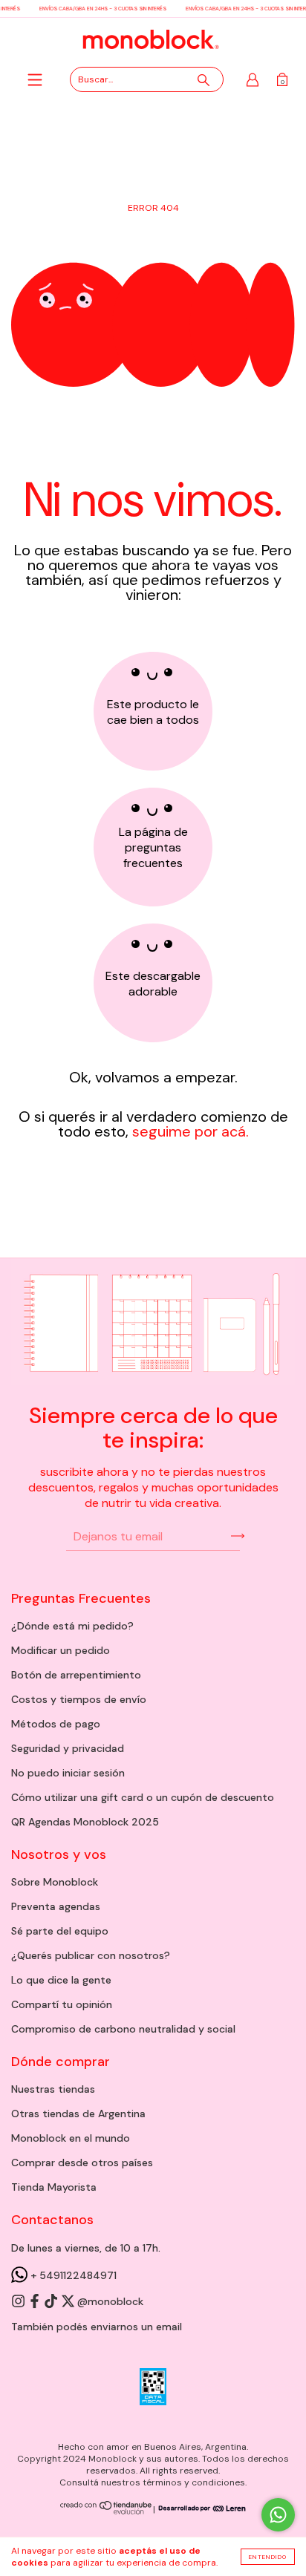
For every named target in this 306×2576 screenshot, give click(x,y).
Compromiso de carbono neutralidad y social (123, 2029)
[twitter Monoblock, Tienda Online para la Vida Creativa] (69, 2302)
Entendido (268, 2557)
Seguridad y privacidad (68, 1748)
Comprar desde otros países (82, 2163)
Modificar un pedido (61, 1650)
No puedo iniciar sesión (68, 1773)
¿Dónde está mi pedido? (72, 1626)
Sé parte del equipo (60, 1931)
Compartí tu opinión (62, 2004)
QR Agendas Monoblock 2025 (85, 1822)
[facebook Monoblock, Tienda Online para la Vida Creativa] (36, 2302)
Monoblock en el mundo (71, 2138)
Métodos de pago (56, 1724)
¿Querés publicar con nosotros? (91, 1955)
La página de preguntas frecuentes (153, 847)
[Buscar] (204, 80)
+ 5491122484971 (72, 2275)
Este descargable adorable (153, 984)
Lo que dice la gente (61, 1980)
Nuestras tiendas (53, 2089)
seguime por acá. (189, 1131)
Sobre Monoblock (55, 1882)
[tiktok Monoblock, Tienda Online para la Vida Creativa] (52, 2302)
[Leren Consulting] (201, 2509)
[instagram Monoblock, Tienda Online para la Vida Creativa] (19, 2302)
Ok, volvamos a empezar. (153, 1077)
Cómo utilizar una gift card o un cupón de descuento (143, 1797)
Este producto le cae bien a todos (153, 712)
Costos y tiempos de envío (79, 1699)
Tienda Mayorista (54, 2187)
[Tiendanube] (107, 2511)
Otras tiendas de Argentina (78, 2114)
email (169, 2327)
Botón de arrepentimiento (76, 1675)
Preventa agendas (56, 1906)
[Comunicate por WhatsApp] (278, 2515)
